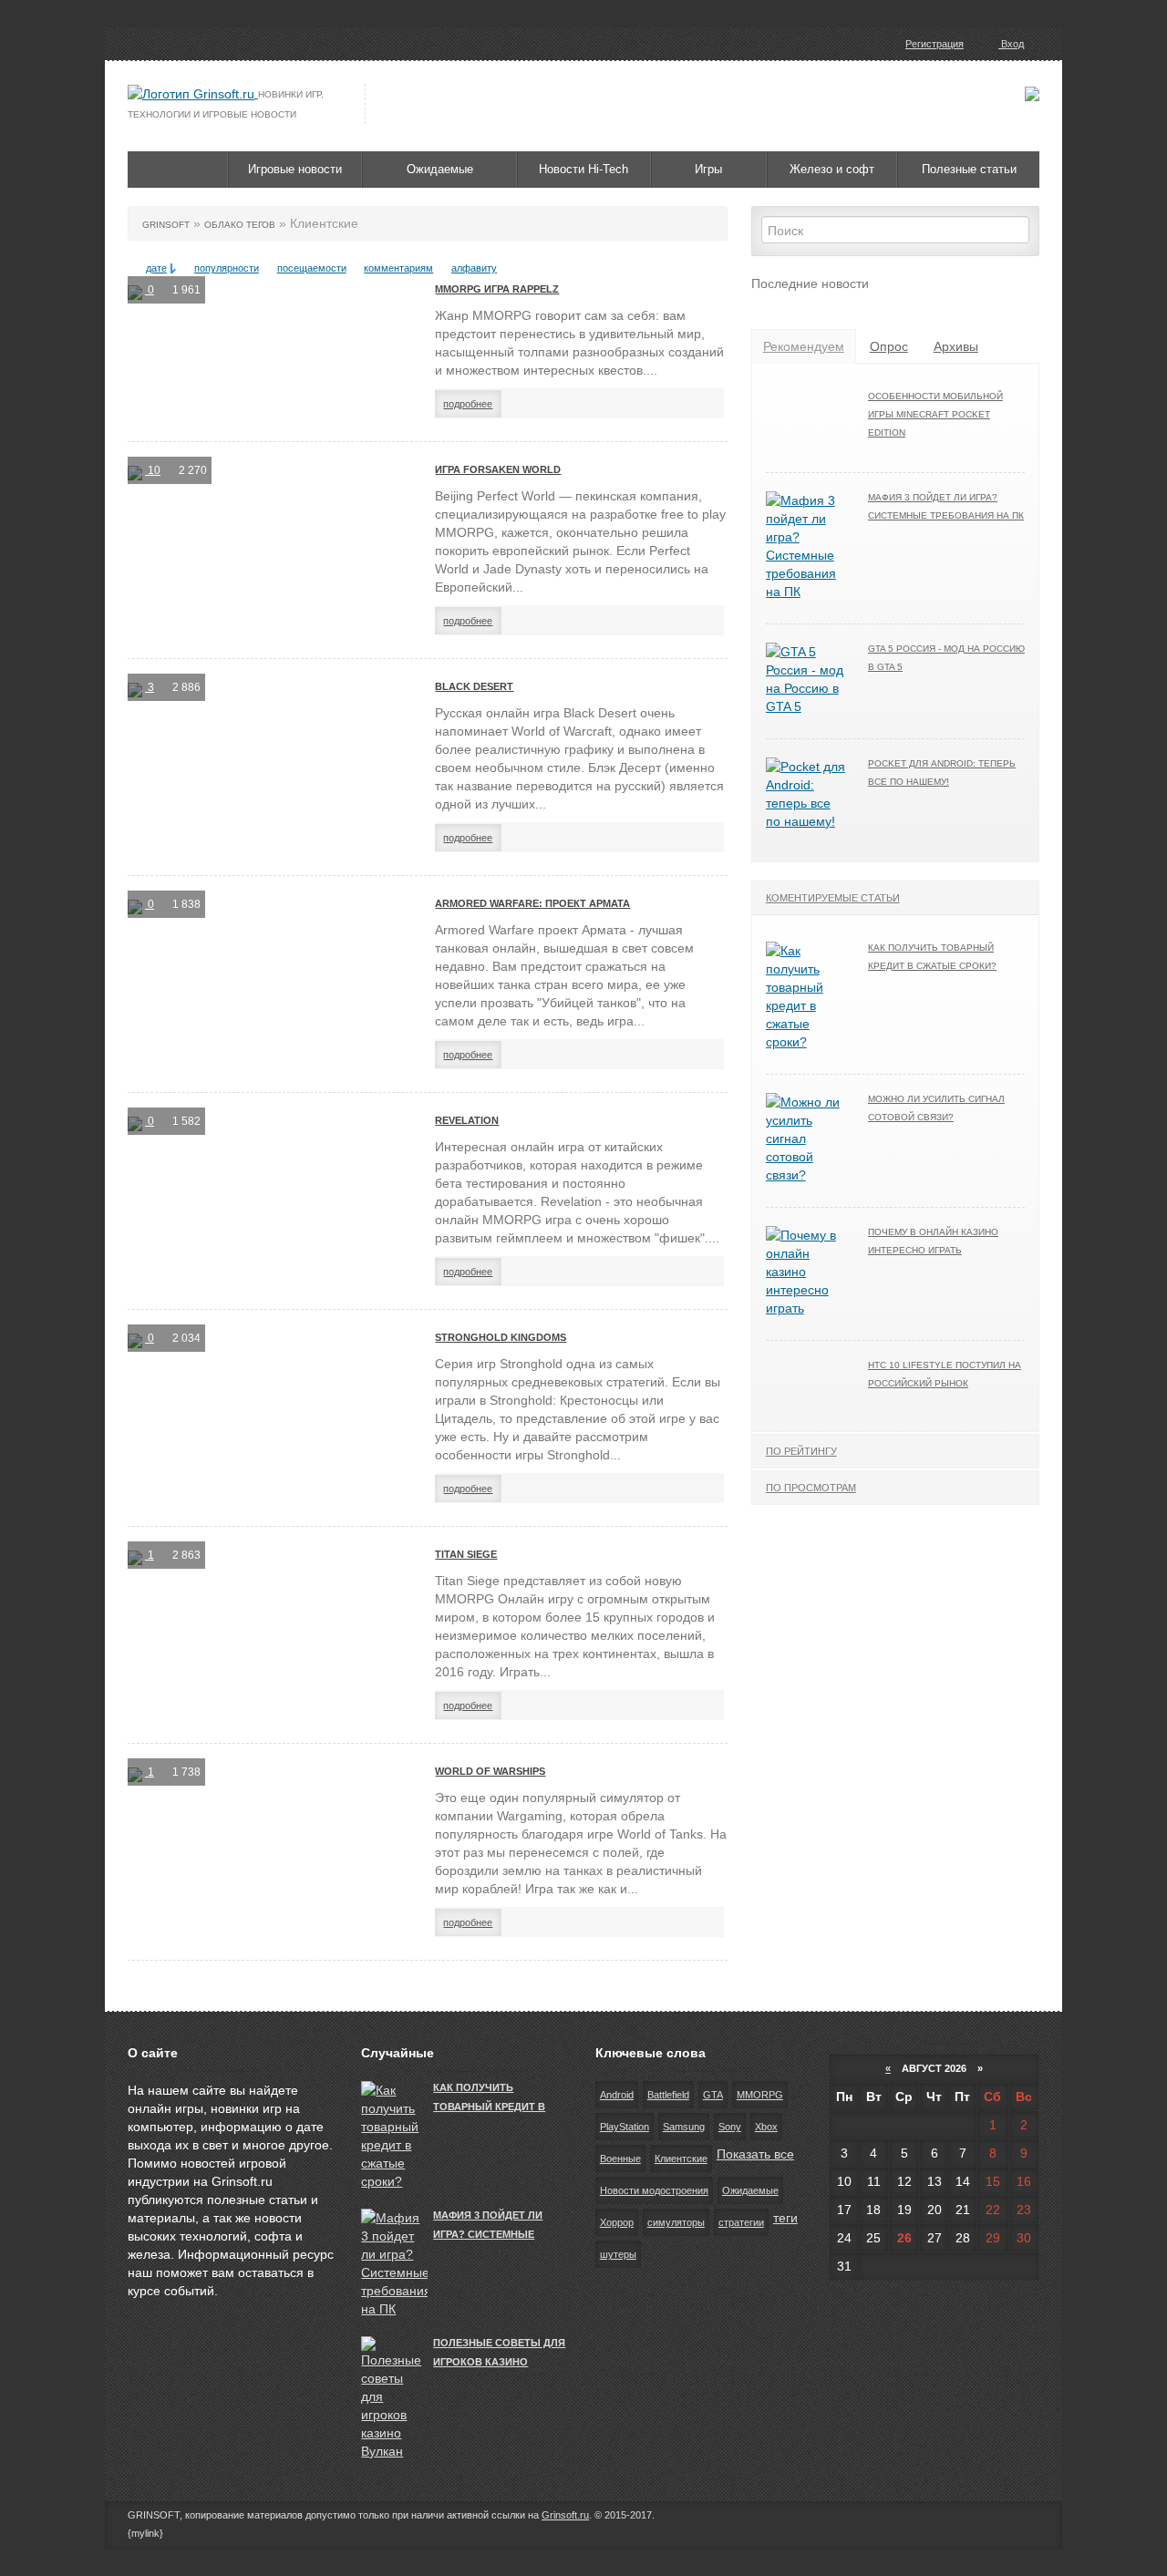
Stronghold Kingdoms (501, 1337)
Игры (708, 169)
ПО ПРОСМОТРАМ (811, 1488)
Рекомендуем (804, 346)
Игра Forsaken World (498, 469)
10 (153, 470)
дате (156, 268)
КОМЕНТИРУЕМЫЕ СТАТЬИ (833, 898)
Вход (1011, 44)
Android (617, 2095)
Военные (620, 2159)
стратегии (741, 2222)
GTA (713, 2095)
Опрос (889, 346)
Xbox (766, 2127)
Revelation (467, 1120)
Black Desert (474, 686)
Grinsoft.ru (565, 2515)
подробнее (468, 404)
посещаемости (312, 268)
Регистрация (935, 44)
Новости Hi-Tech (583, 169)
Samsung (684, 2127)
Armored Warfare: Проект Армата (532, 903)
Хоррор (617, 2222)
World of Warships (490, 1771)
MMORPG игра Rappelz (497, 289)
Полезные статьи (969, 169)
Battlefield (668, 2095)
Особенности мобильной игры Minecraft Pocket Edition (935, 414)
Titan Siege (466, 1554)
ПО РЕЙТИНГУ (801, 1451)
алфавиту (474, 268)
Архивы (956, 346)
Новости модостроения (654, 2190)
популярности (227, 268)
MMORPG (760, 2095)
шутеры (618, 2254)
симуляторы (676, 2222)
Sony (730, 2127)
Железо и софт (832, 169)
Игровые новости (295, 169)
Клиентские (681, 2159)
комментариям (398, 268)
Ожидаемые (440, 169)
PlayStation (625, 2127)
